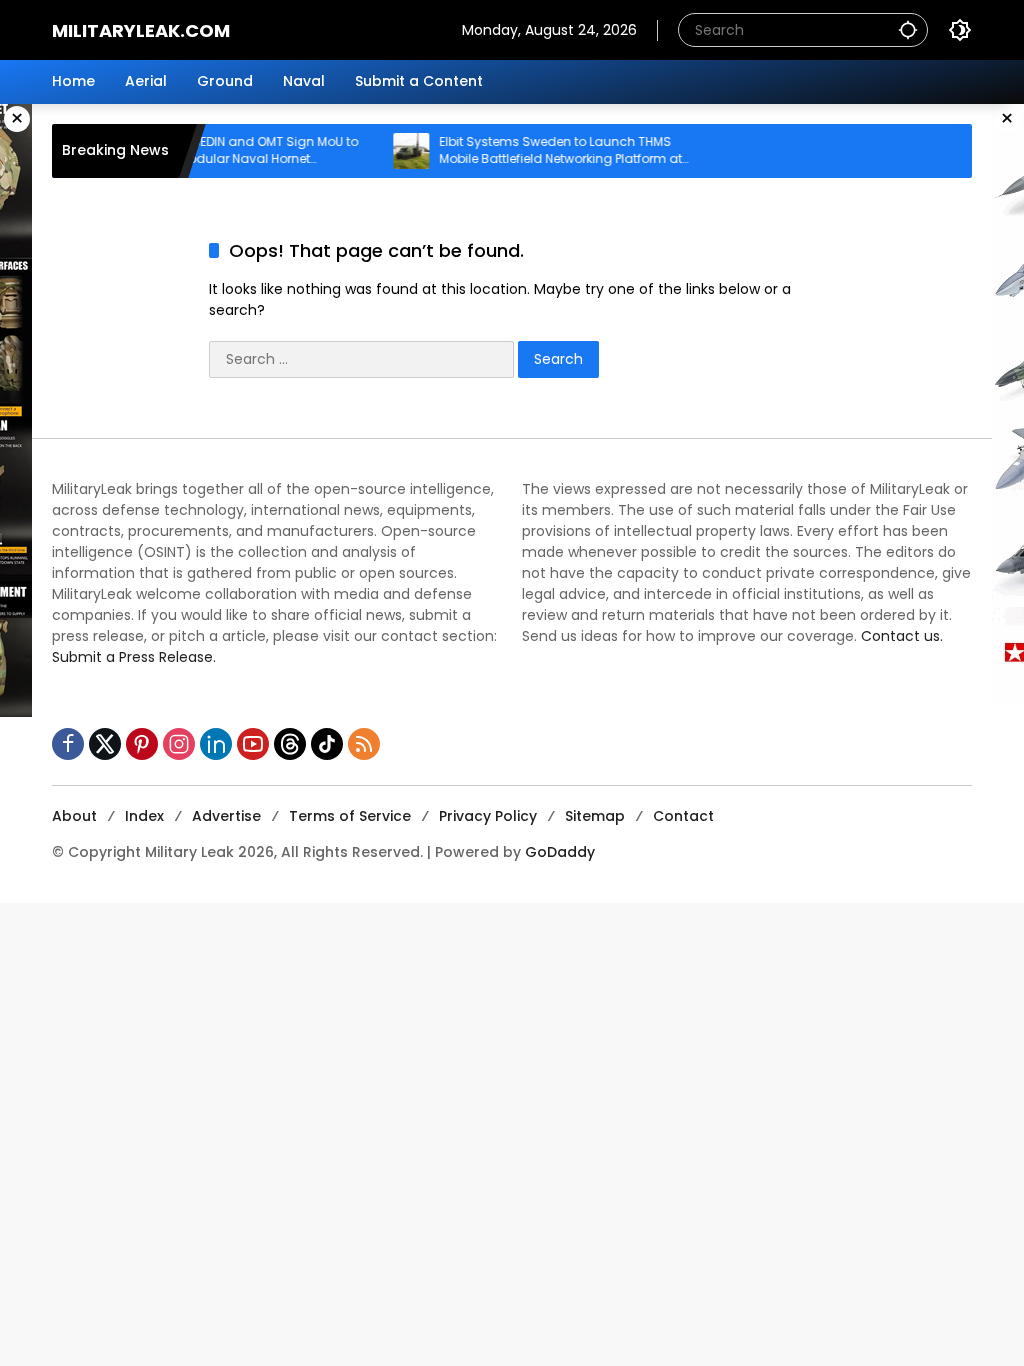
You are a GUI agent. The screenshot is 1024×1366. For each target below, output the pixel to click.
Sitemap (595, 816)
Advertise (226, 816)
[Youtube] (253, 744)
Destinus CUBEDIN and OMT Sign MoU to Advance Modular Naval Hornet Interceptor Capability (220, 151)
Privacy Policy (488, 816)
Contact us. (902, 636)
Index (144, 816)
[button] (908, 29)
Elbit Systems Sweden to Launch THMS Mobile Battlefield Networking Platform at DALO (542, 151)
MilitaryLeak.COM (141, 30)
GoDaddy (560, 852)
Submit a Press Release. (134, 657)
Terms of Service (350, 816)
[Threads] (290, 744)
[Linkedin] (216, 744)
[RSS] (364, 744)
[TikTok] (327, 744)
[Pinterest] (142, 744)
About (74, 816)
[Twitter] (105, 744)
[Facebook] (68, 744)
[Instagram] (179, 744)
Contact (683, 816)
